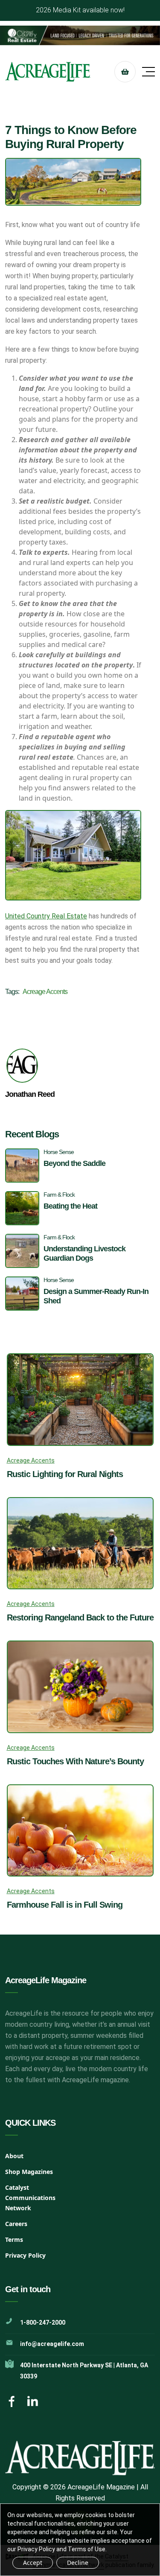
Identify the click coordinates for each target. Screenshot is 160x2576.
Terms (14, 2239)
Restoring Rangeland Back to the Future (80, 1617)
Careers (16, 2224)
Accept (33, 2563)
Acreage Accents (45, 992)
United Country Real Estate (46, 916)
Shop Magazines (29, 2172)
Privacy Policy (25, 2255)
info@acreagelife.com (52, 2344)
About (14, 2156)
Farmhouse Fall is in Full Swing (65, 1905)
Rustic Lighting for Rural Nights (65, 1474)
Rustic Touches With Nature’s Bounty (75, 1761)
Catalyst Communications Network (30, 2198)
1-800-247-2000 (43, 2322)
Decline (78, 2563)
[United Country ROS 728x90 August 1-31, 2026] (80, 35)
